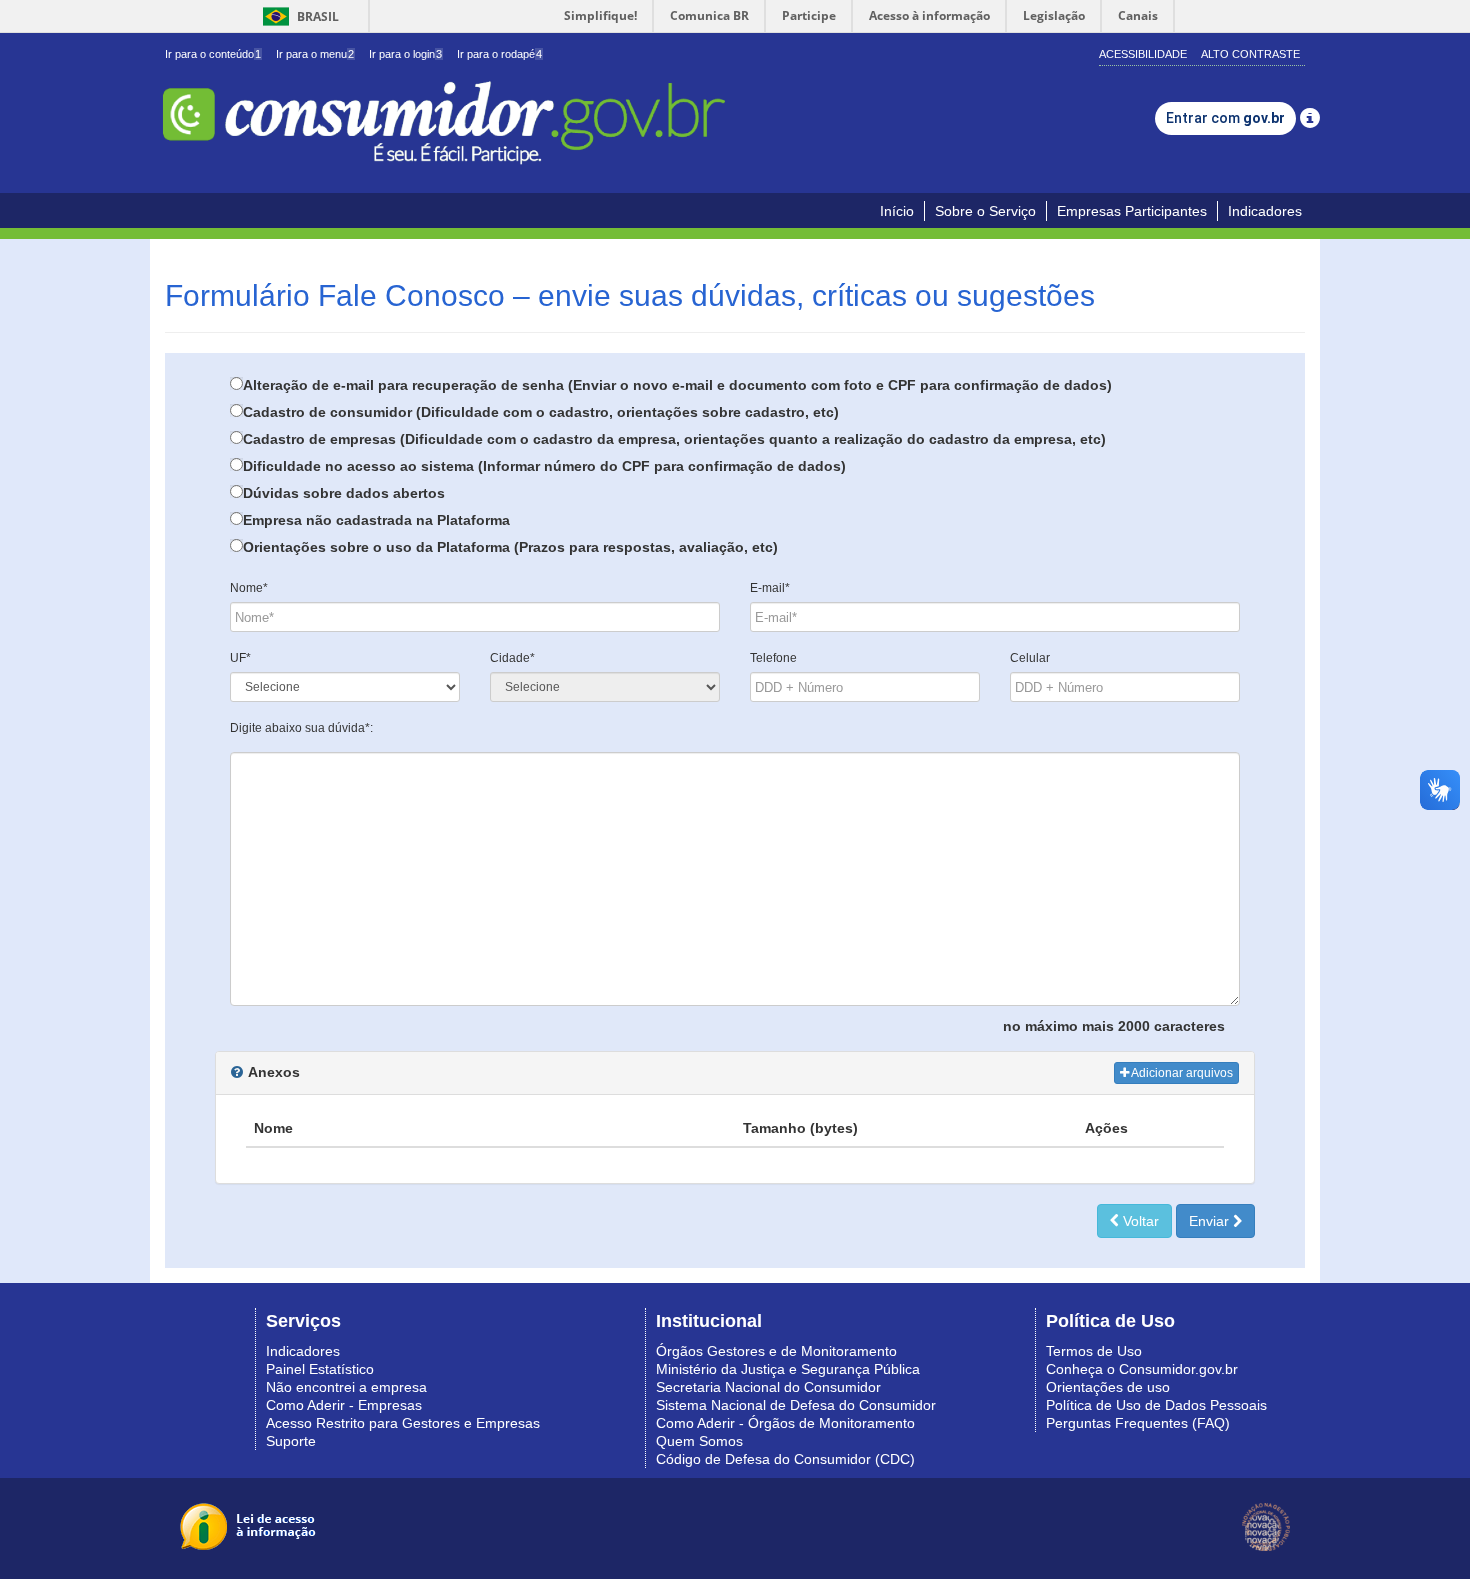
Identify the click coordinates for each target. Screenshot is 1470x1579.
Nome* (249, 588)
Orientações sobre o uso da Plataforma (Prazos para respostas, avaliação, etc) (510, 547)
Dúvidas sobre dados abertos (344, 493)
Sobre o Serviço (985, 211)
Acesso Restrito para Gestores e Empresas (403, 1423)
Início (897, 211)
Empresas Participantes (1132, 211)
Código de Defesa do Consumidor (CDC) (785, 1459)
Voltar (1139, 1221)
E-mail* (770, 588)
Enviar (1211, 1221)
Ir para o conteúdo (213, 54)
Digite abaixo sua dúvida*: (301, 728)
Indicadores (1265, 211)
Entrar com (1225, 118)
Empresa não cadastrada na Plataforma (376, 520)
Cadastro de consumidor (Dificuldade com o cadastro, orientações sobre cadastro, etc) (541, 412)
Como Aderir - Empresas (344, 1405)
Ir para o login (405, 54)
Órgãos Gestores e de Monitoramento (776, 1351)
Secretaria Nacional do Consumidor (768, 1387)
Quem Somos (699, 1441)
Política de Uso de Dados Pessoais (1156, 1405)
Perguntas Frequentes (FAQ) (1138, 1423)
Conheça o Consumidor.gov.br (1142, 1369)
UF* (240, 658)
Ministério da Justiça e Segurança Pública (788, 1369)
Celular (1030, 658)
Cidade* (512, 658)
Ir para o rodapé (499, 54)
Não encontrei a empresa (346, 1387)
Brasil (297, 16)
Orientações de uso (1108, 1387)
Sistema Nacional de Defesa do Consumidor (796, 1405)
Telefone (773, 658)
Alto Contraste (1250, 54)
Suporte (291, 1441)
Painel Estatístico (320, 1369)
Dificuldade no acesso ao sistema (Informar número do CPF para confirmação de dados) (544, 466)
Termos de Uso (1094, 1351)
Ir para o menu (315, 54)
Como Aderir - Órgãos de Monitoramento (785, 1423)
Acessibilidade (1143, 54)
